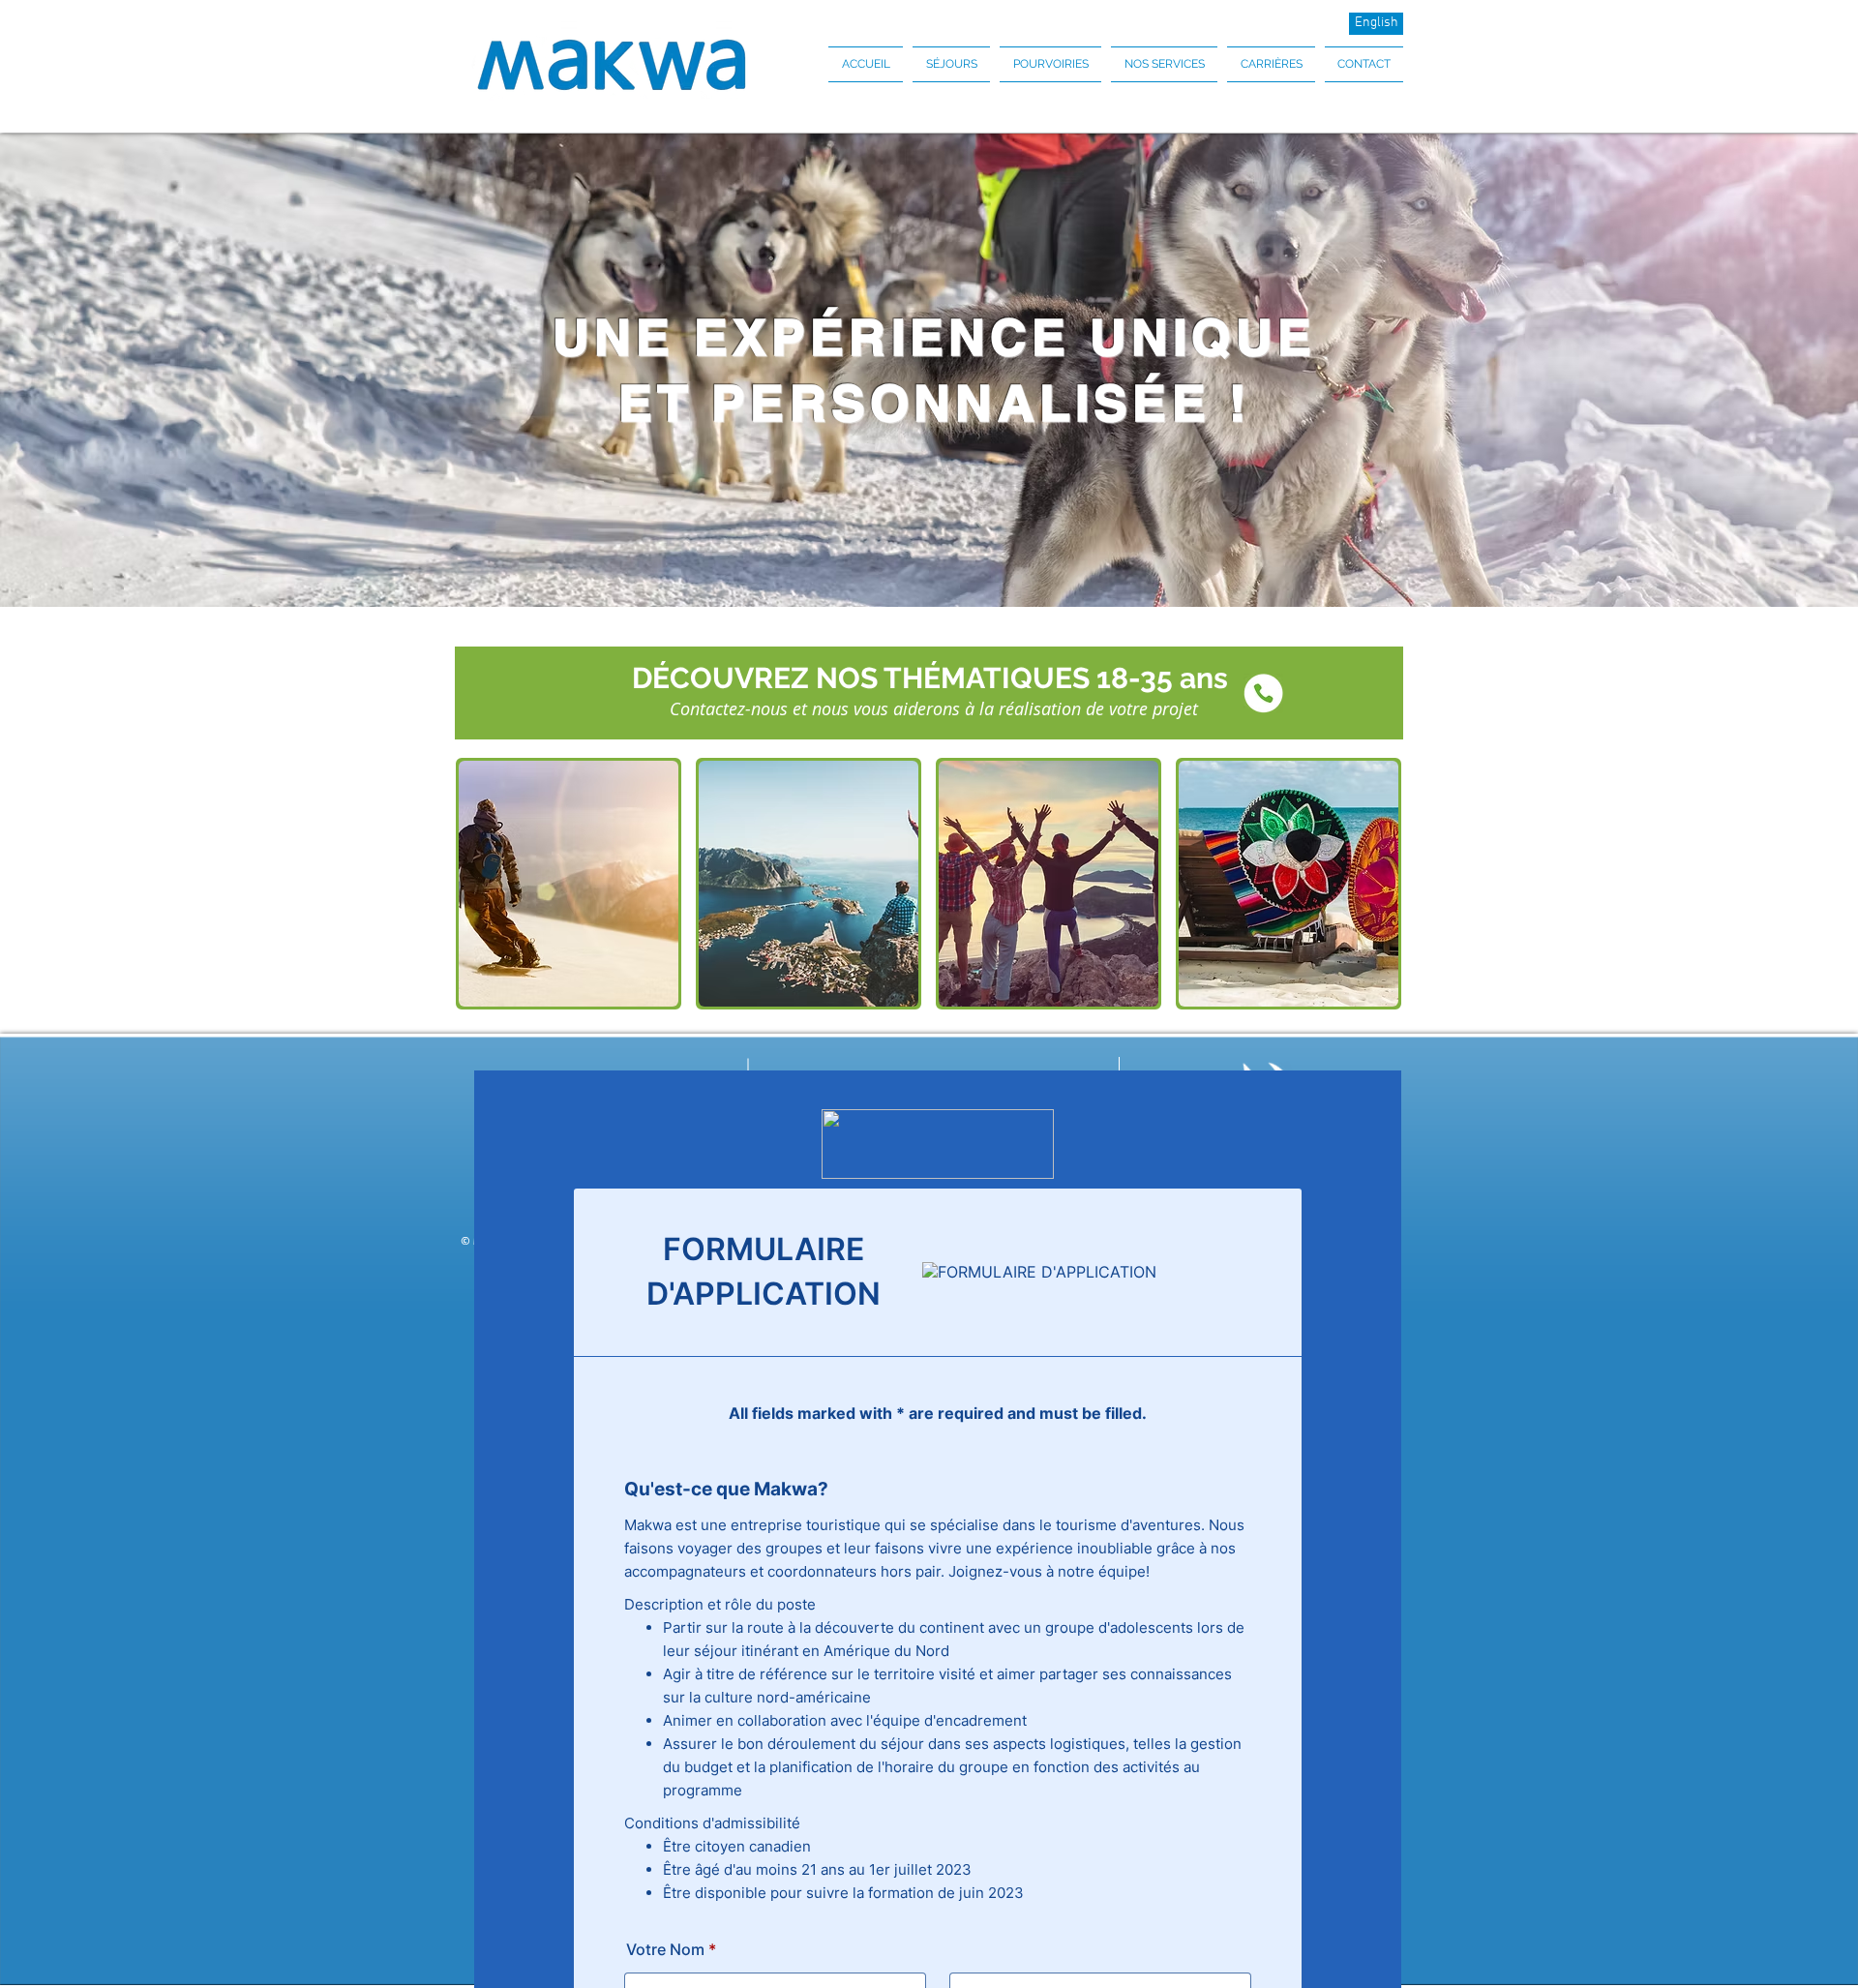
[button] (951, 64)
